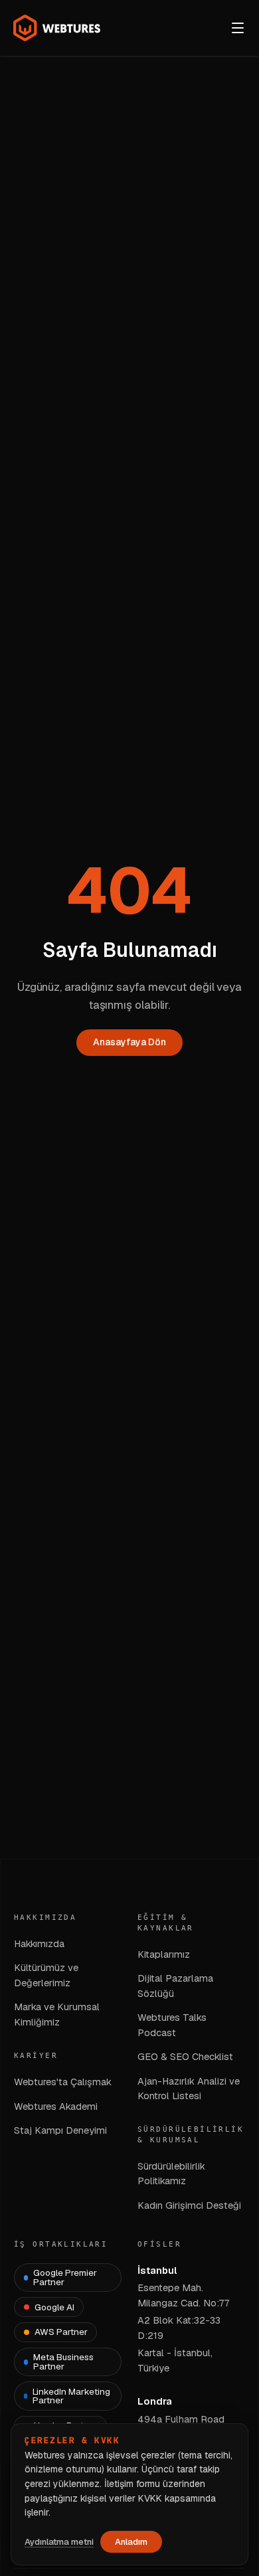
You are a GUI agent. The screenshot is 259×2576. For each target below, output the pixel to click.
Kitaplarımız (164, 1954)
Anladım (131, 2542)
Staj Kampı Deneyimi (60, 2130)
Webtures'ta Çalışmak (63, 2082)
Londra (155, 2401)
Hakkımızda (39, 1943)
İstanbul (157, 2270)
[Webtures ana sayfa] (57, 28)
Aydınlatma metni (59, 2542)
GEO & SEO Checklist (185, 2056)
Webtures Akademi (56, 2106)
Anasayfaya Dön (129, 1042)
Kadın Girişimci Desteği (189, 2205)
